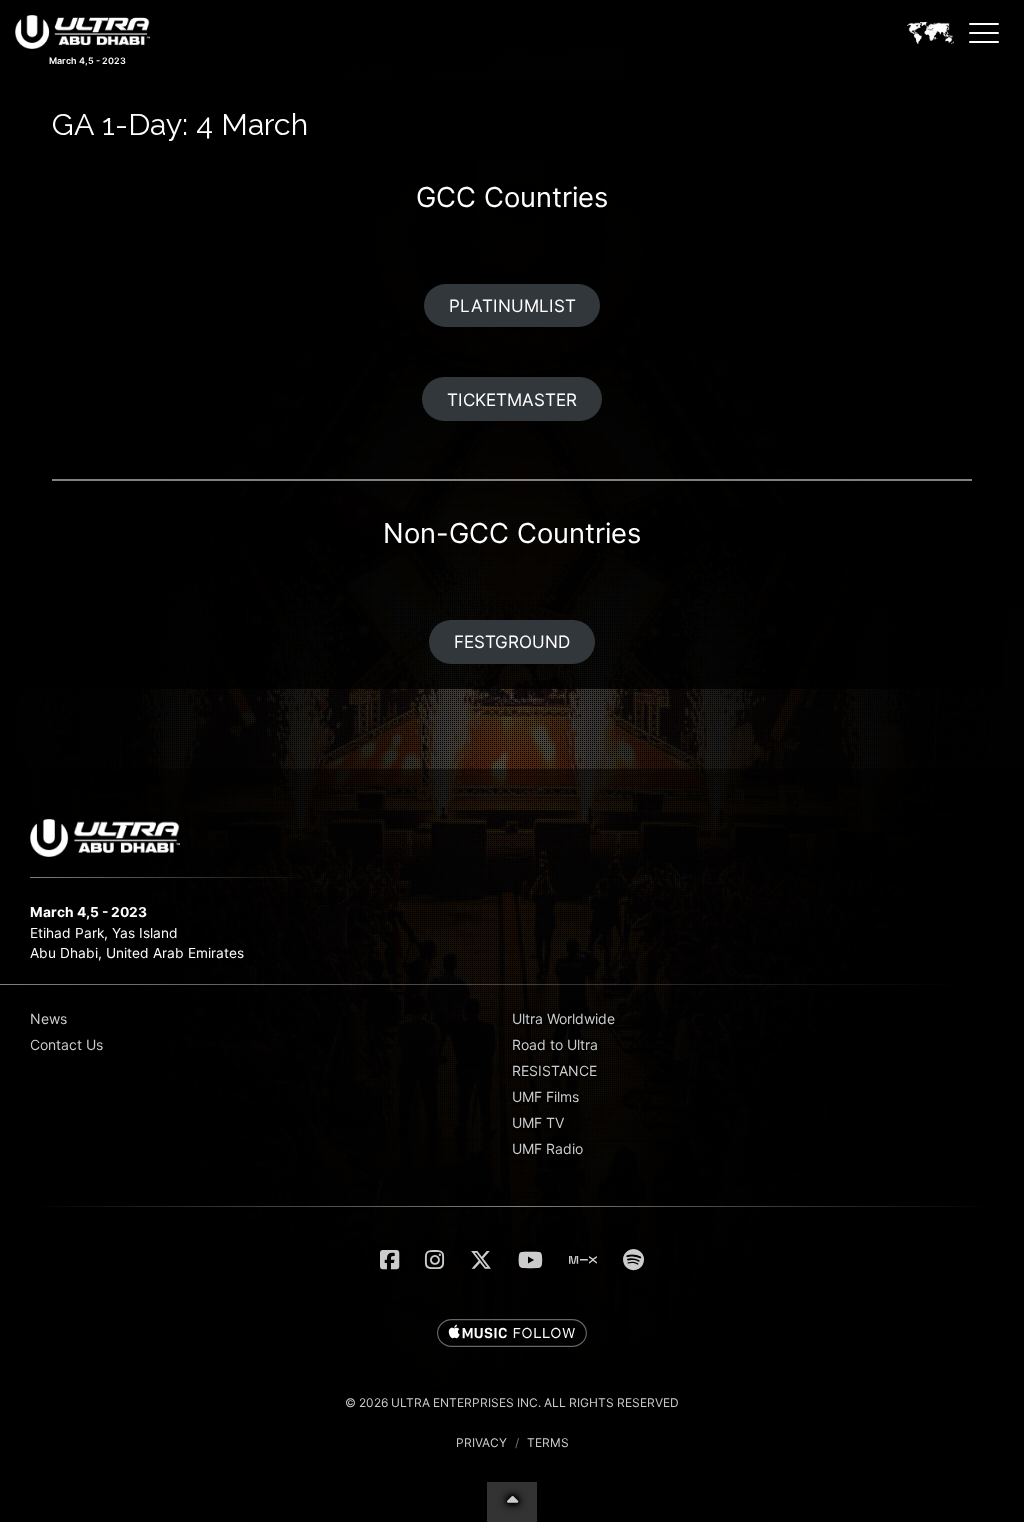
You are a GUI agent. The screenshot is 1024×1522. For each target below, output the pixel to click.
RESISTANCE (554, 1070)
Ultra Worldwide (563, 1018)
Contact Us (66, 1044)
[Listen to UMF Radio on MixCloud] (583, 1260)
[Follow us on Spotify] (633, 1260)
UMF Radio (547, 1148)
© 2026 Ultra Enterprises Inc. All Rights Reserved (512, 1402)
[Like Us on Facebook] (389, 1260)
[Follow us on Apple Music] (512, 1334)
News (48, 1018)
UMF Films (545, 1096)
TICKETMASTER (512, 399)
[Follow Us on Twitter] (481, 1260)
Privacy (481, 1442)
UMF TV (538, 1122)
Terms (548, 1442)
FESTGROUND (512, 641)
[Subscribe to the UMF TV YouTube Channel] (530, 1260)
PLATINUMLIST (512, 305)
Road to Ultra (555, 1044)
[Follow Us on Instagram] (434, 1260)
